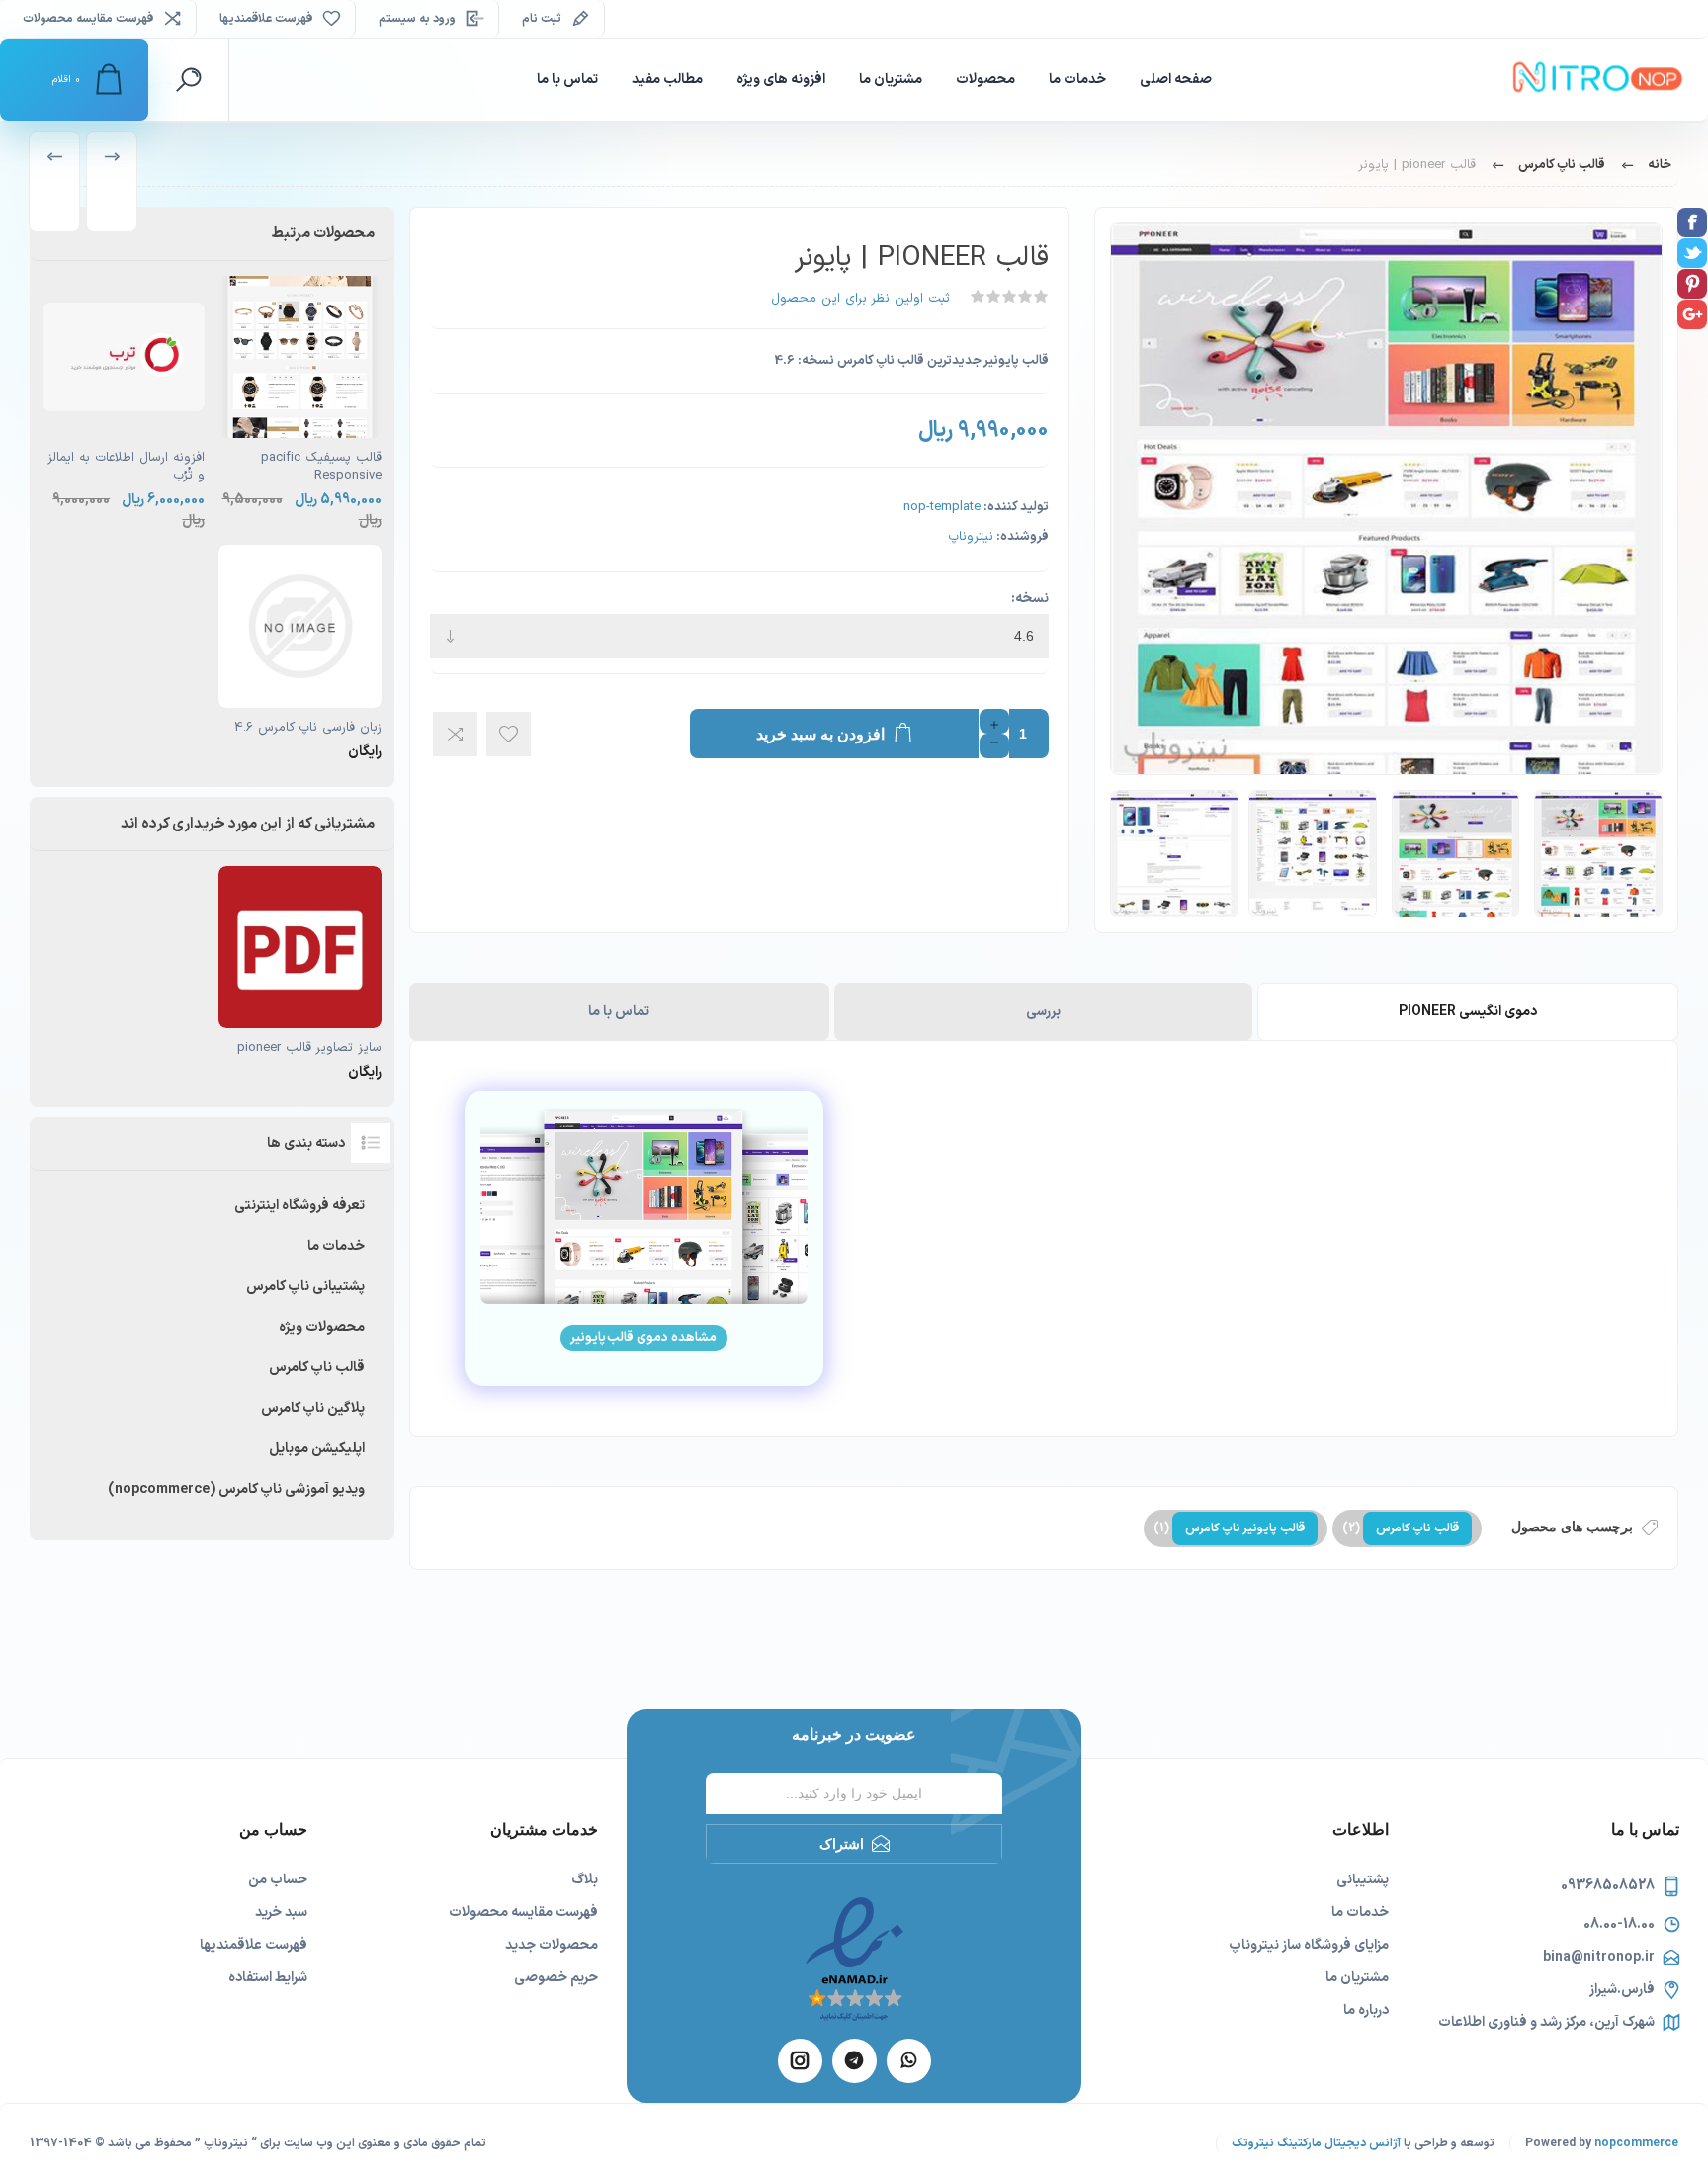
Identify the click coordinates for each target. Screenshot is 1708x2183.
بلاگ (585, 1880)
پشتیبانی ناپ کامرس (305, 1287)
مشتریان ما (1357, 1978)
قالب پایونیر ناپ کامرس (1245, 1528)
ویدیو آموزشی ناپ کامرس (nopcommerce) (236, 1489)
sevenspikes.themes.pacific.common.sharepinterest (1692, 284)
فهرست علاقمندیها (254, 1945)
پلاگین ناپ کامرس (313, 1408)
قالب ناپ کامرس (1417, 1528)
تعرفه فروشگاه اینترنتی (299, 1206)
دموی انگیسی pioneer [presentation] (1468, 1012)
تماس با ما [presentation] (619, 1012)
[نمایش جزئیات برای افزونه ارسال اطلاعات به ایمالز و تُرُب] (124, 403)
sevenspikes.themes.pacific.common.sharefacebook (1692, 222)
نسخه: (1030, 599)
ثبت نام (542, 19)
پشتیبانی (1363, 1880)
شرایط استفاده (268, 1978)
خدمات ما (336, 1246)
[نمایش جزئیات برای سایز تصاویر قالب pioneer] (299, 974)
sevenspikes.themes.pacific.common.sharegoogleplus (1692, 314)
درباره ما (1366, 2010)
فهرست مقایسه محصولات (88, 19)
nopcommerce (1636, 2143)
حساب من (278, 1880)
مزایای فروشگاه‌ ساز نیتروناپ (1309, 1945)
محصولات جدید (552, 1945)
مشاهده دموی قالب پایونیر (644, 1338)
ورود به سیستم (417, 19)
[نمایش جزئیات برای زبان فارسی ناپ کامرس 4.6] (299, 653)
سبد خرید (281, 1913)
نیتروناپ (971, 537)
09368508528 (1608, 1886)
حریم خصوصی (556, 1978)
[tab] (1467, 1012)
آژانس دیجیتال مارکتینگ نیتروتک (1316, 2143)
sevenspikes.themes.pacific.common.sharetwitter (1692, 253)
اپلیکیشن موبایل (317, 1449)
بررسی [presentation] (1043, 1012)
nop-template (942, 507)
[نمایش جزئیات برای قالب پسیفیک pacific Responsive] (299, 403)
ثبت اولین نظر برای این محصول (860, 299)
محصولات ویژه (322, 1327)
